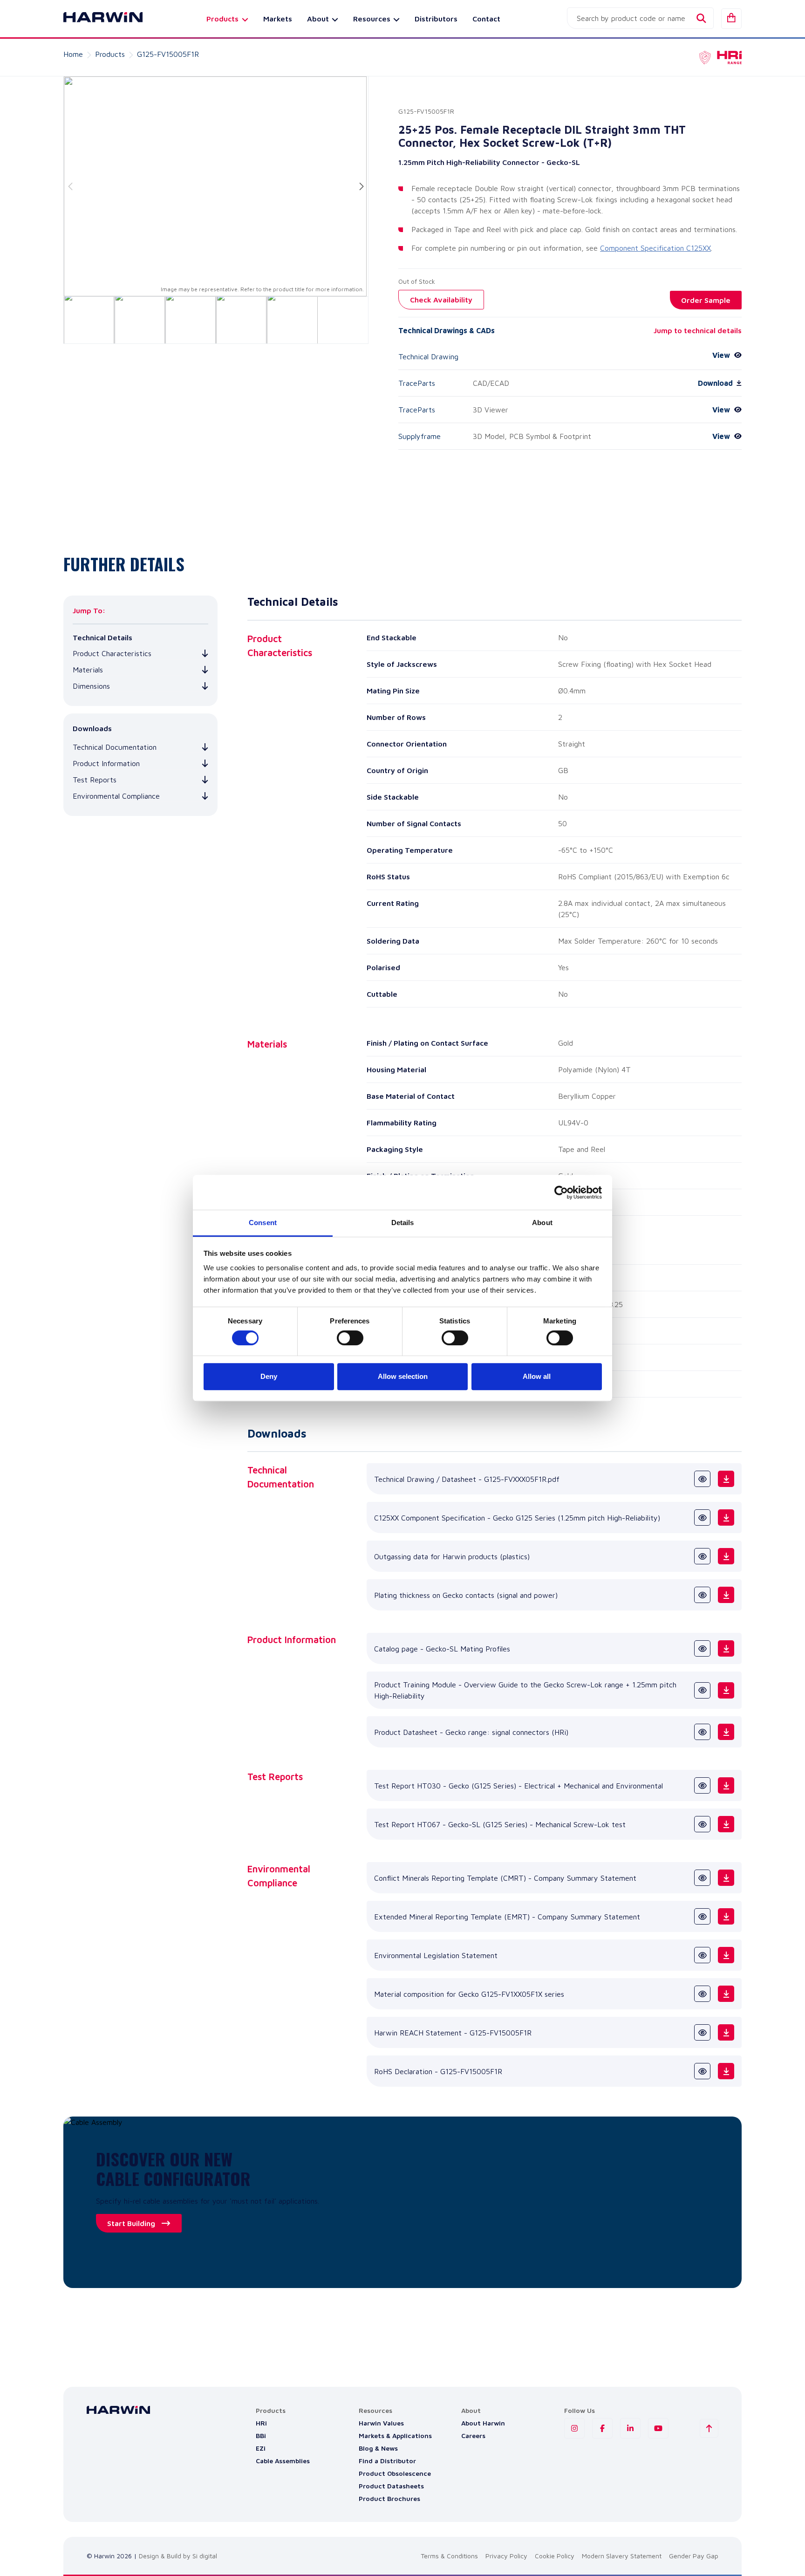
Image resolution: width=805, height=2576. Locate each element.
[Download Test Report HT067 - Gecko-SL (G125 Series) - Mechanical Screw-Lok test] (726, 1824)
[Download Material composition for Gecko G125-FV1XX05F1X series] (726, 1994)
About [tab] (542, 1223)
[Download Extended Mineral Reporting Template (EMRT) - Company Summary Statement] (726, 1916)
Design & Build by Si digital (178, 2556)
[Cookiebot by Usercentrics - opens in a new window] (561, 1192)
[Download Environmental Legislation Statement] (726, 1955)
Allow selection (403, 1376)
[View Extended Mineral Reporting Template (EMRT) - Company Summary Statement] (702, 1916)
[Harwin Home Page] (96, 19)
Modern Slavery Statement (622, 2556)
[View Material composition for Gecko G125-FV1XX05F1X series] (702, 1994)
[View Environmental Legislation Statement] (702, 1955)
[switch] (350, 1338)
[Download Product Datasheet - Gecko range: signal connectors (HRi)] (726, 1732)
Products (110, 54)
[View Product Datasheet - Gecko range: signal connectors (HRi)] (702, 1732)
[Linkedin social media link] (630, 2428)
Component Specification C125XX (655, 248)
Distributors (436, 19)
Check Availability (441, 300)
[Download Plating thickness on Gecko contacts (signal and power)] (726, 1595)
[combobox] (640, 18)
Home (73, 54)
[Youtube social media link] (658, 2428)
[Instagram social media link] (574, 2428)
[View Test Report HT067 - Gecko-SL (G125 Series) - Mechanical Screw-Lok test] (702, 1824)
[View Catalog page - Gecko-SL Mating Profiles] (702, 1648)
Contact (486, 19)
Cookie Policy (555, 2556)
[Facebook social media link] (602, 2428)
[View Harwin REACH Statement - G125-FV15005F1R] (702, 2032)
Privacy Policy (506, 2556)
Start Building (131, 2223)
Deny (269, 1376)
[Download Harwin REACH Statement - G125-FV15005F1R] (726, 2032)
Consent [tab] (263, 1223)
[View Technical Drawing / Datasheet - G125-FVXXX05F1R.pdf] (702, 1479)
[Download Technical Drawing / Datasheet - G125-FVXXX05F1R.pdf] (726, 1479)
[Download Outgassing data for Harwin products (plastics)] (726, 1556)
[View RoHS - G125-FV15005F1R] (702, 2071)
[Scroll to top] (709, 2428)
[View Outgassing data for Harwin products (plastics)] (702, 1556)
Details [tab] (403, 1223)
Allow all (537, 1376)
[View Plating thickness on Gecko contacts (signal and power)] (702, 1595)
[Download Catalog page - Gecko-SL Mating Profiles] (726, 1648)
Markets (278, 19)
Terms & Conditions (449, 2556)
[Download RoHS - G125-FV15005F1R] (726, 2071)
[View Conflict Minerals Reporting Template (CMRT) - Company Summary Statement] (702, 1878)
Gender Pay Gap (694, 2556)
